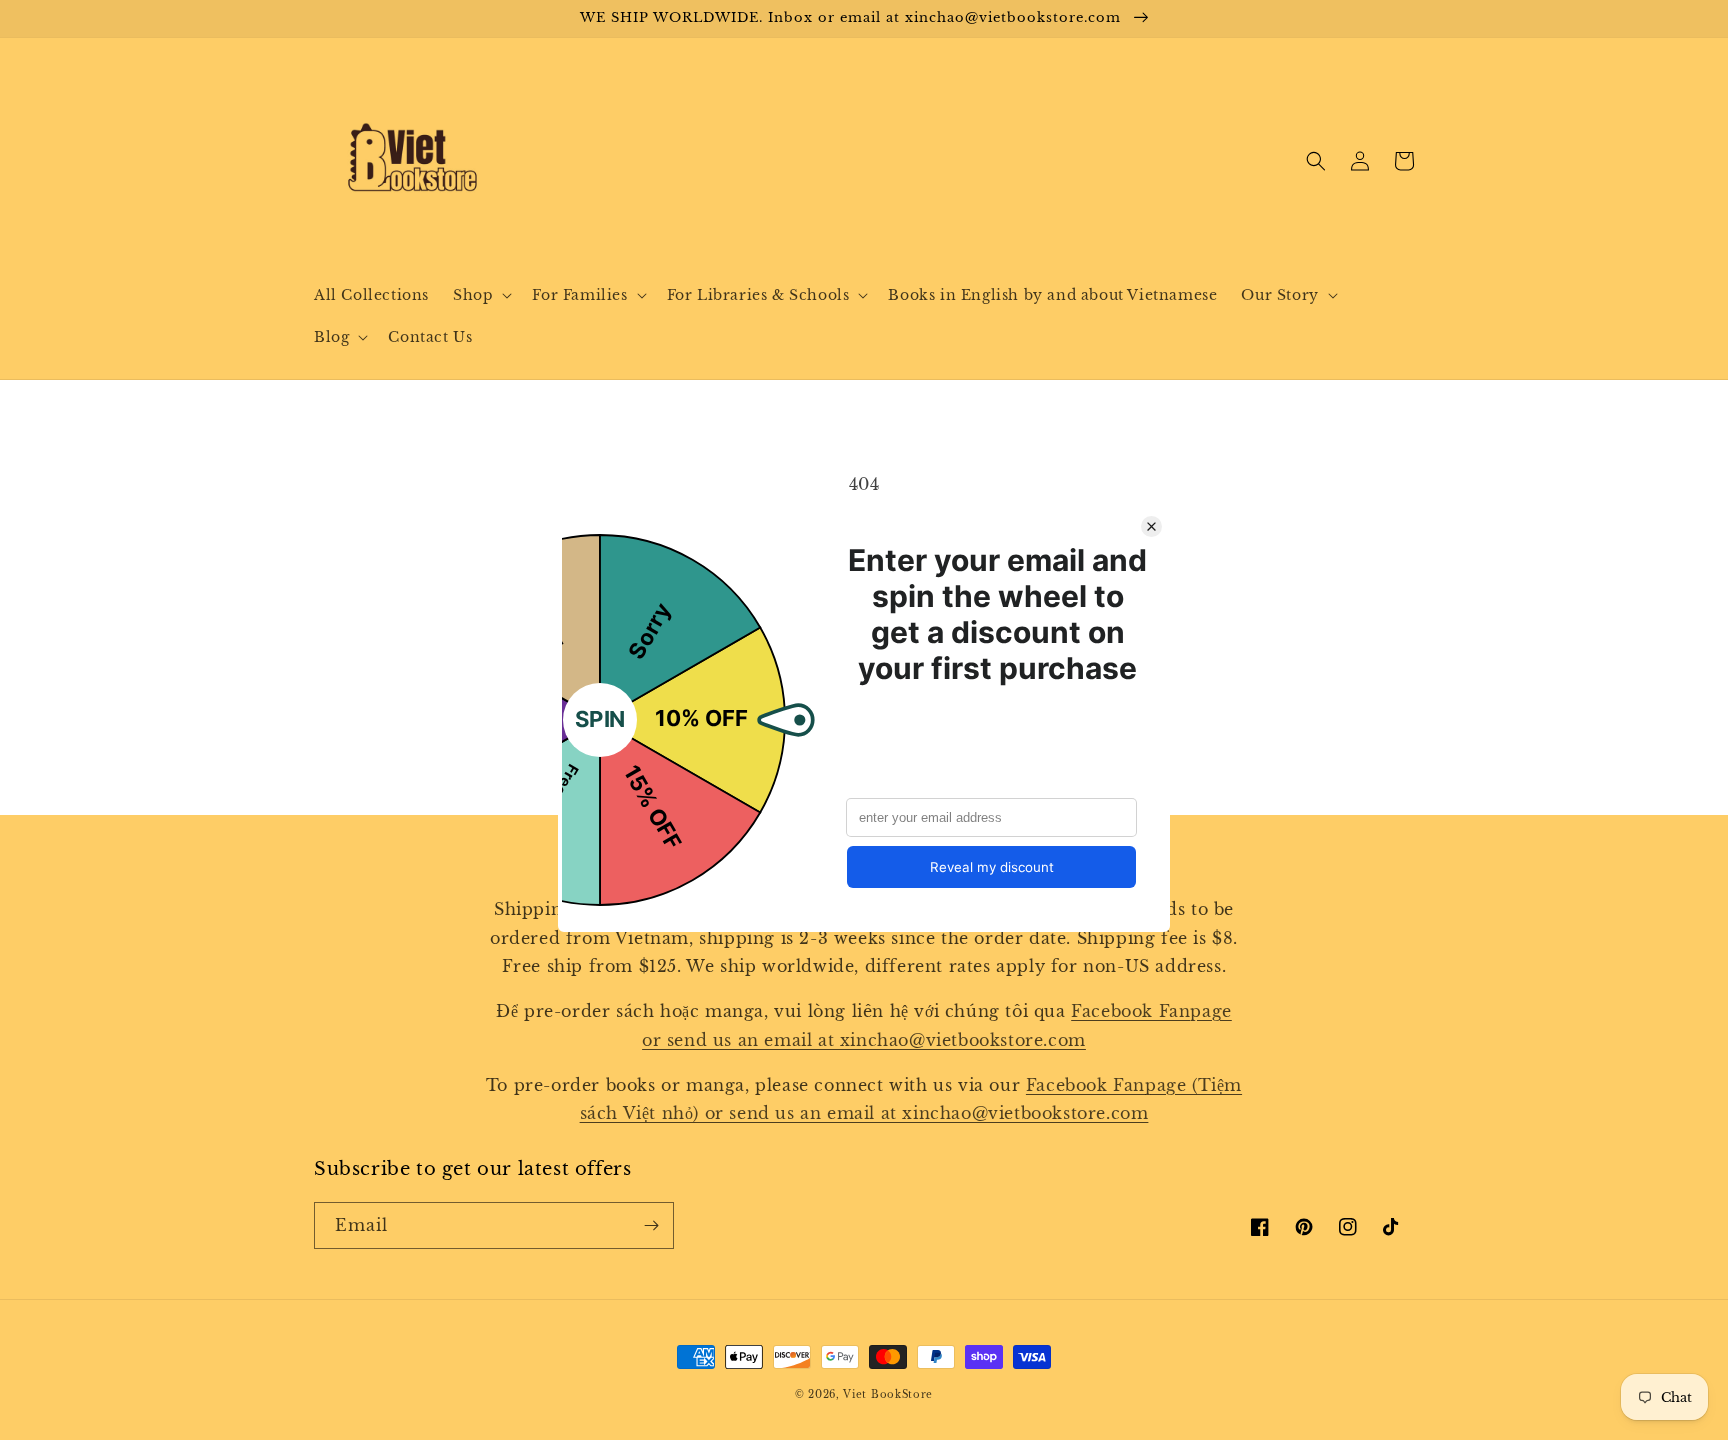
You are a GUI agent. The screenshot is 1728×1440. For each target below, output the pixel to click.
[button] (480, 295)
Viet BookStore (888, 1394)
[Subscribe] (651, 1225)
